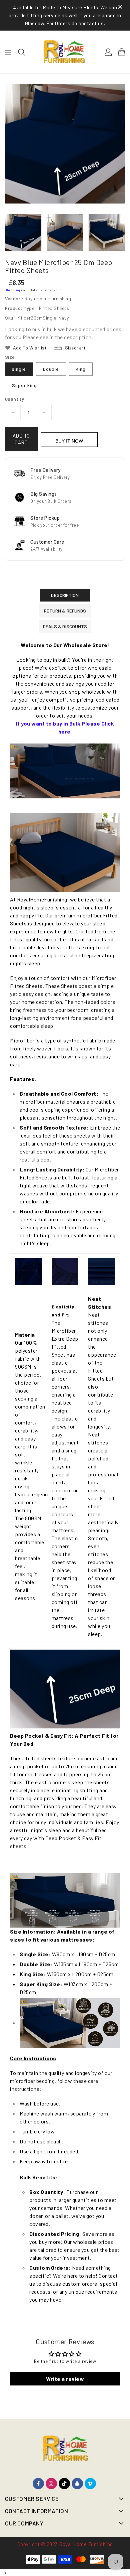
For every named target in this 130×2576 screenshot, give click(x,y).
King (81, 369)
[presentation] (7, 233)
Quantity (14, 399)
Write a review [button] (65, 2379)
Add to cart (21, 439)
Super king (24, 385)
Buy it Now (69, 441)
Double (51, 369)
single (19, 369)
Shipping (13, 290)
